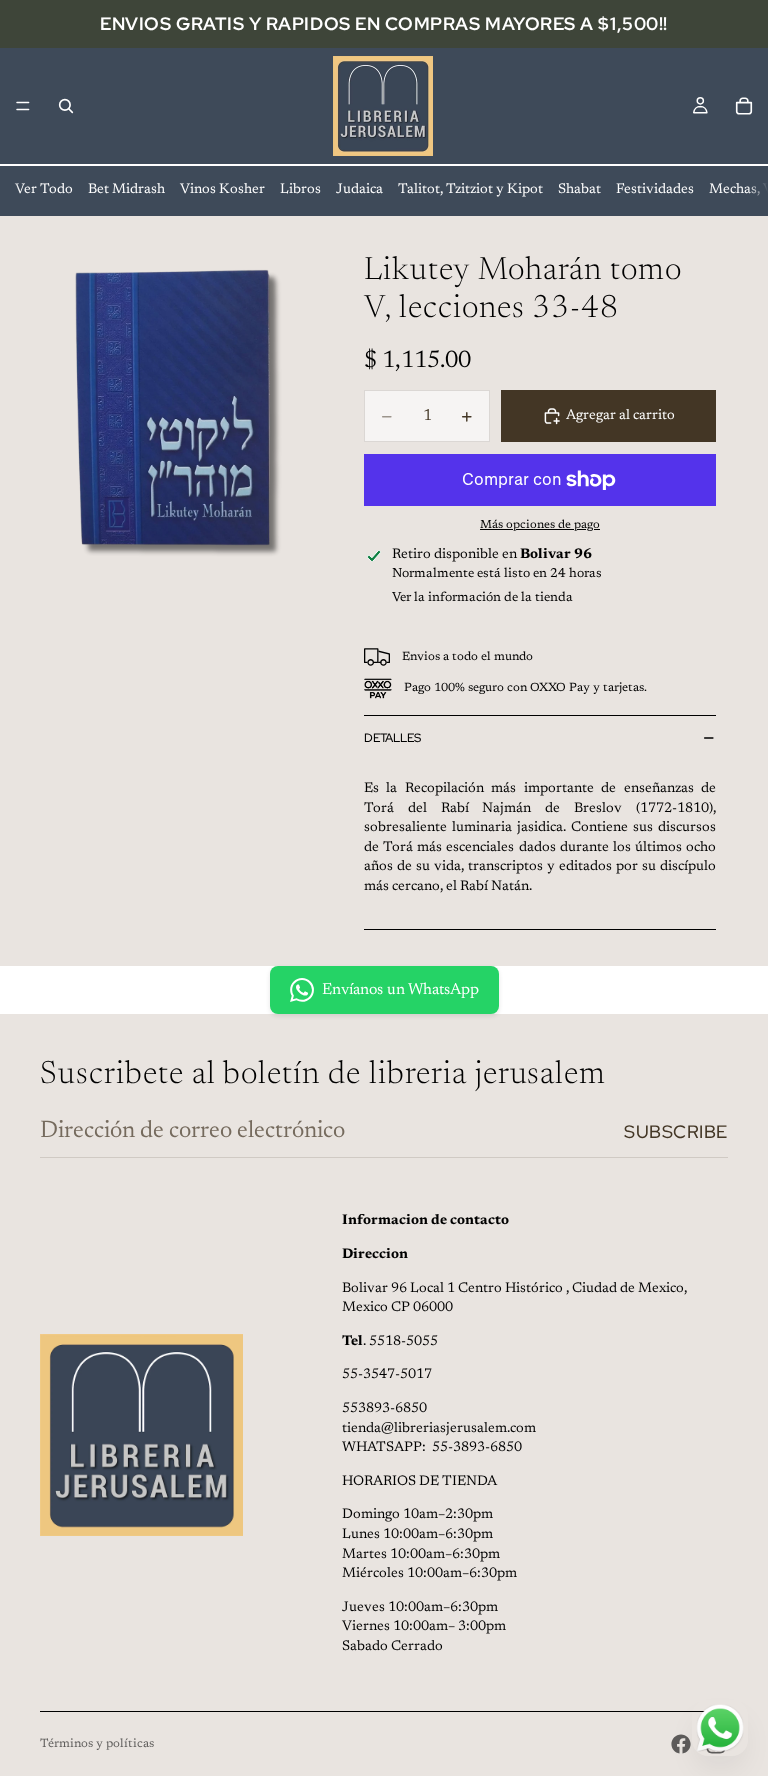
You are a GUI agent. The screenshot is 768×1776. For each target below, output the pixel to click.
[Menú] (23, 106)
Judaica (359, 190)
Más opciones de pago (540, 525)
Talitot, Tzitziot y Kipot (470, 190)
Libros (300, 190)
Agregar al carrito (620, 416)
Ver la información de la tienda (482, 597)
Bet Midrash (126, 190)
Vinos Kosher (222, 190)
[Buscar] (66, 106)
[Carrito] (744, 106)
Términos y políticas (97, 1744)
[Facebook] (681, 1744)
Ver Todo (44, 190)
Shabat (579, 190)
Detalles (392, 738)
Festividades (655, 190)
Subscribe (676, 1131)
